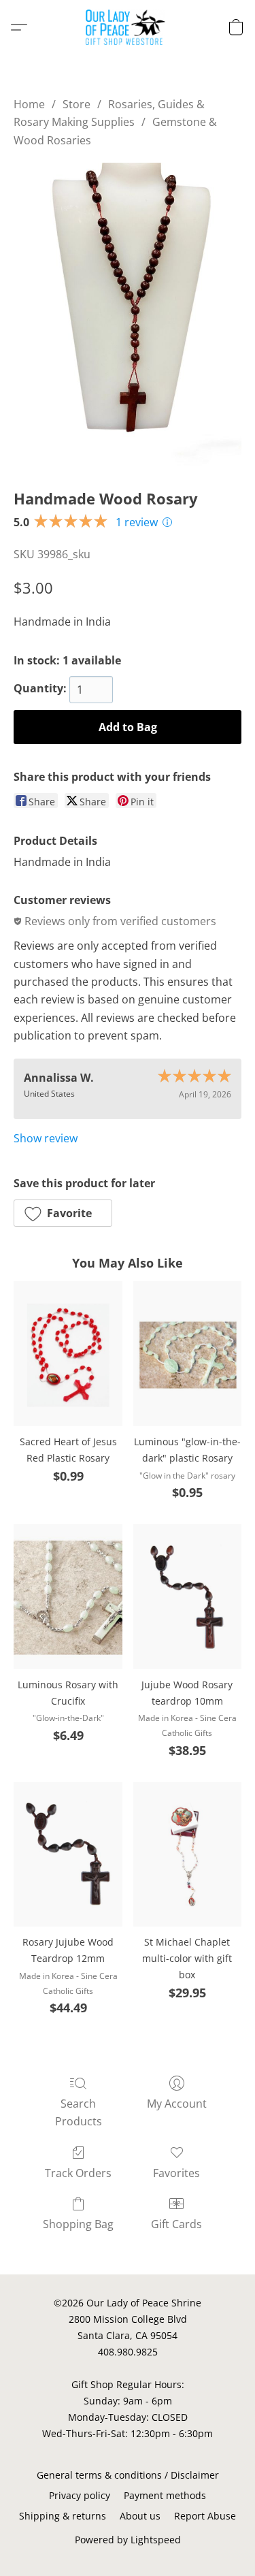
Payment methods (165, 2495)
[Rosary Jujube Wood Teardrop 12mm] (68, 1854)
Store (76, 104)
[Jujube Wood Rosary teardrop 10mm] (187, 1596)
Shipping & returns (63, 2516)
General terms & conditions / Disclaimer (128, 2475)
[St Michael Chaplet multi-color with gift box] (187, 1854)
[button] (128, 27)
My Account (177, 2104)
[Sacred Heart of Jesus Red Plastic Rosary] (68, 1353)
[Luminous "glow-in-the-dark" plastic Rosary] (187, 1353)
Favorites (176, 2173)
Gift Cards (176, 2224)
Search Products (79, 2112)
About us (140, 2516)
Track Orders (78, 2173)
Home (29, 104)
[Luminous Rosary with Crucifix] (68, 1596)
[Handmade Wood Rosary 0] (128, 315)
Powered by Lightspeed (128, 2540)
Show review (46, 1138)
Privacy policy (80, 2495)
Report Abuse (205, 2516)
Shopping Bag (78, 2224)
